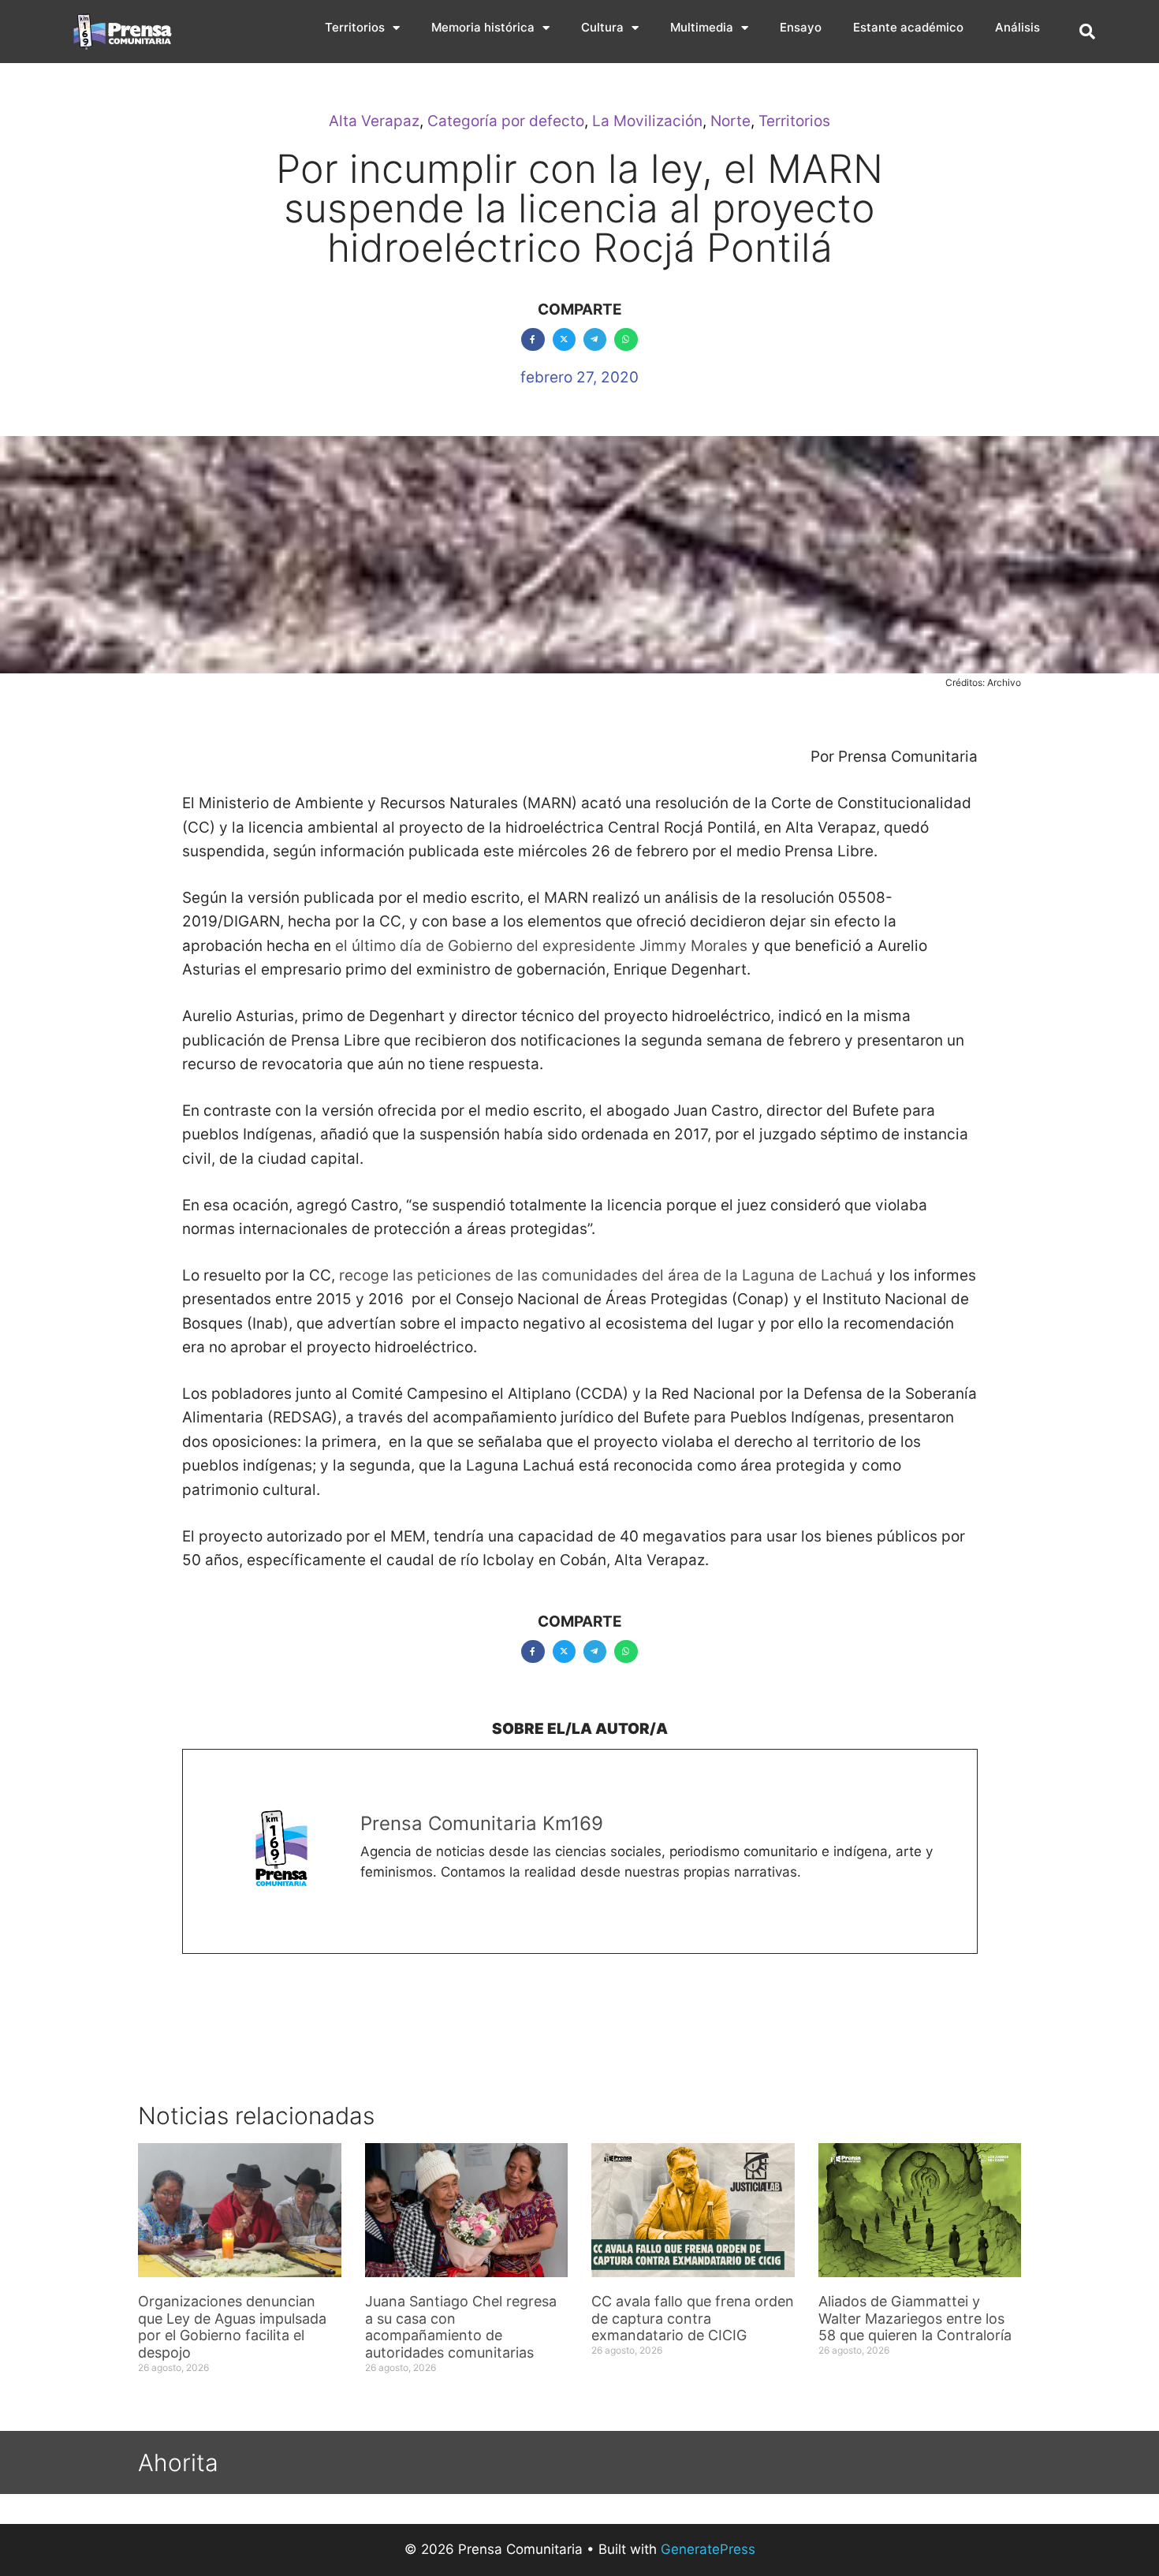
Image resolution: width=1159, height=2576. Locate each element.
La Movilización (647, 121)
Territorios (355, 27)
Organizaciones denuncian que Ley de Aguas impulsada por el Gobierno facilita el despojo (232, 2327)
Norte (730, 121)
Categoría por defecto (506, 121)
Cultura (602, 27)
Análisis (1017, 27)
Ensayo (801, 27)
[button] (1087, 32)
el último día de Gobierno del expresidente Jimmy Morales (541, 946)
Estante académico (908, 27)
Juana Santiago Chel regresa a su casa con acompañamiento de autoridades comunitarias (461, 2327)
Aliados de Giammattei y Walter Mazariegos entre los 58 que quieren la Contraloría (915, 2318)
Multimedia (702, 27)
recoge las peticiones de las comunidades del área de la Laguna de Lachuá (606, 1275)
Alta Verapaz (374, 121)
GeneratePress (708, 2549)
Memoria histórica (483, 27)
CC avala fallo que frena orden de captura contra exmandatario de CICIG (693, 2318)
